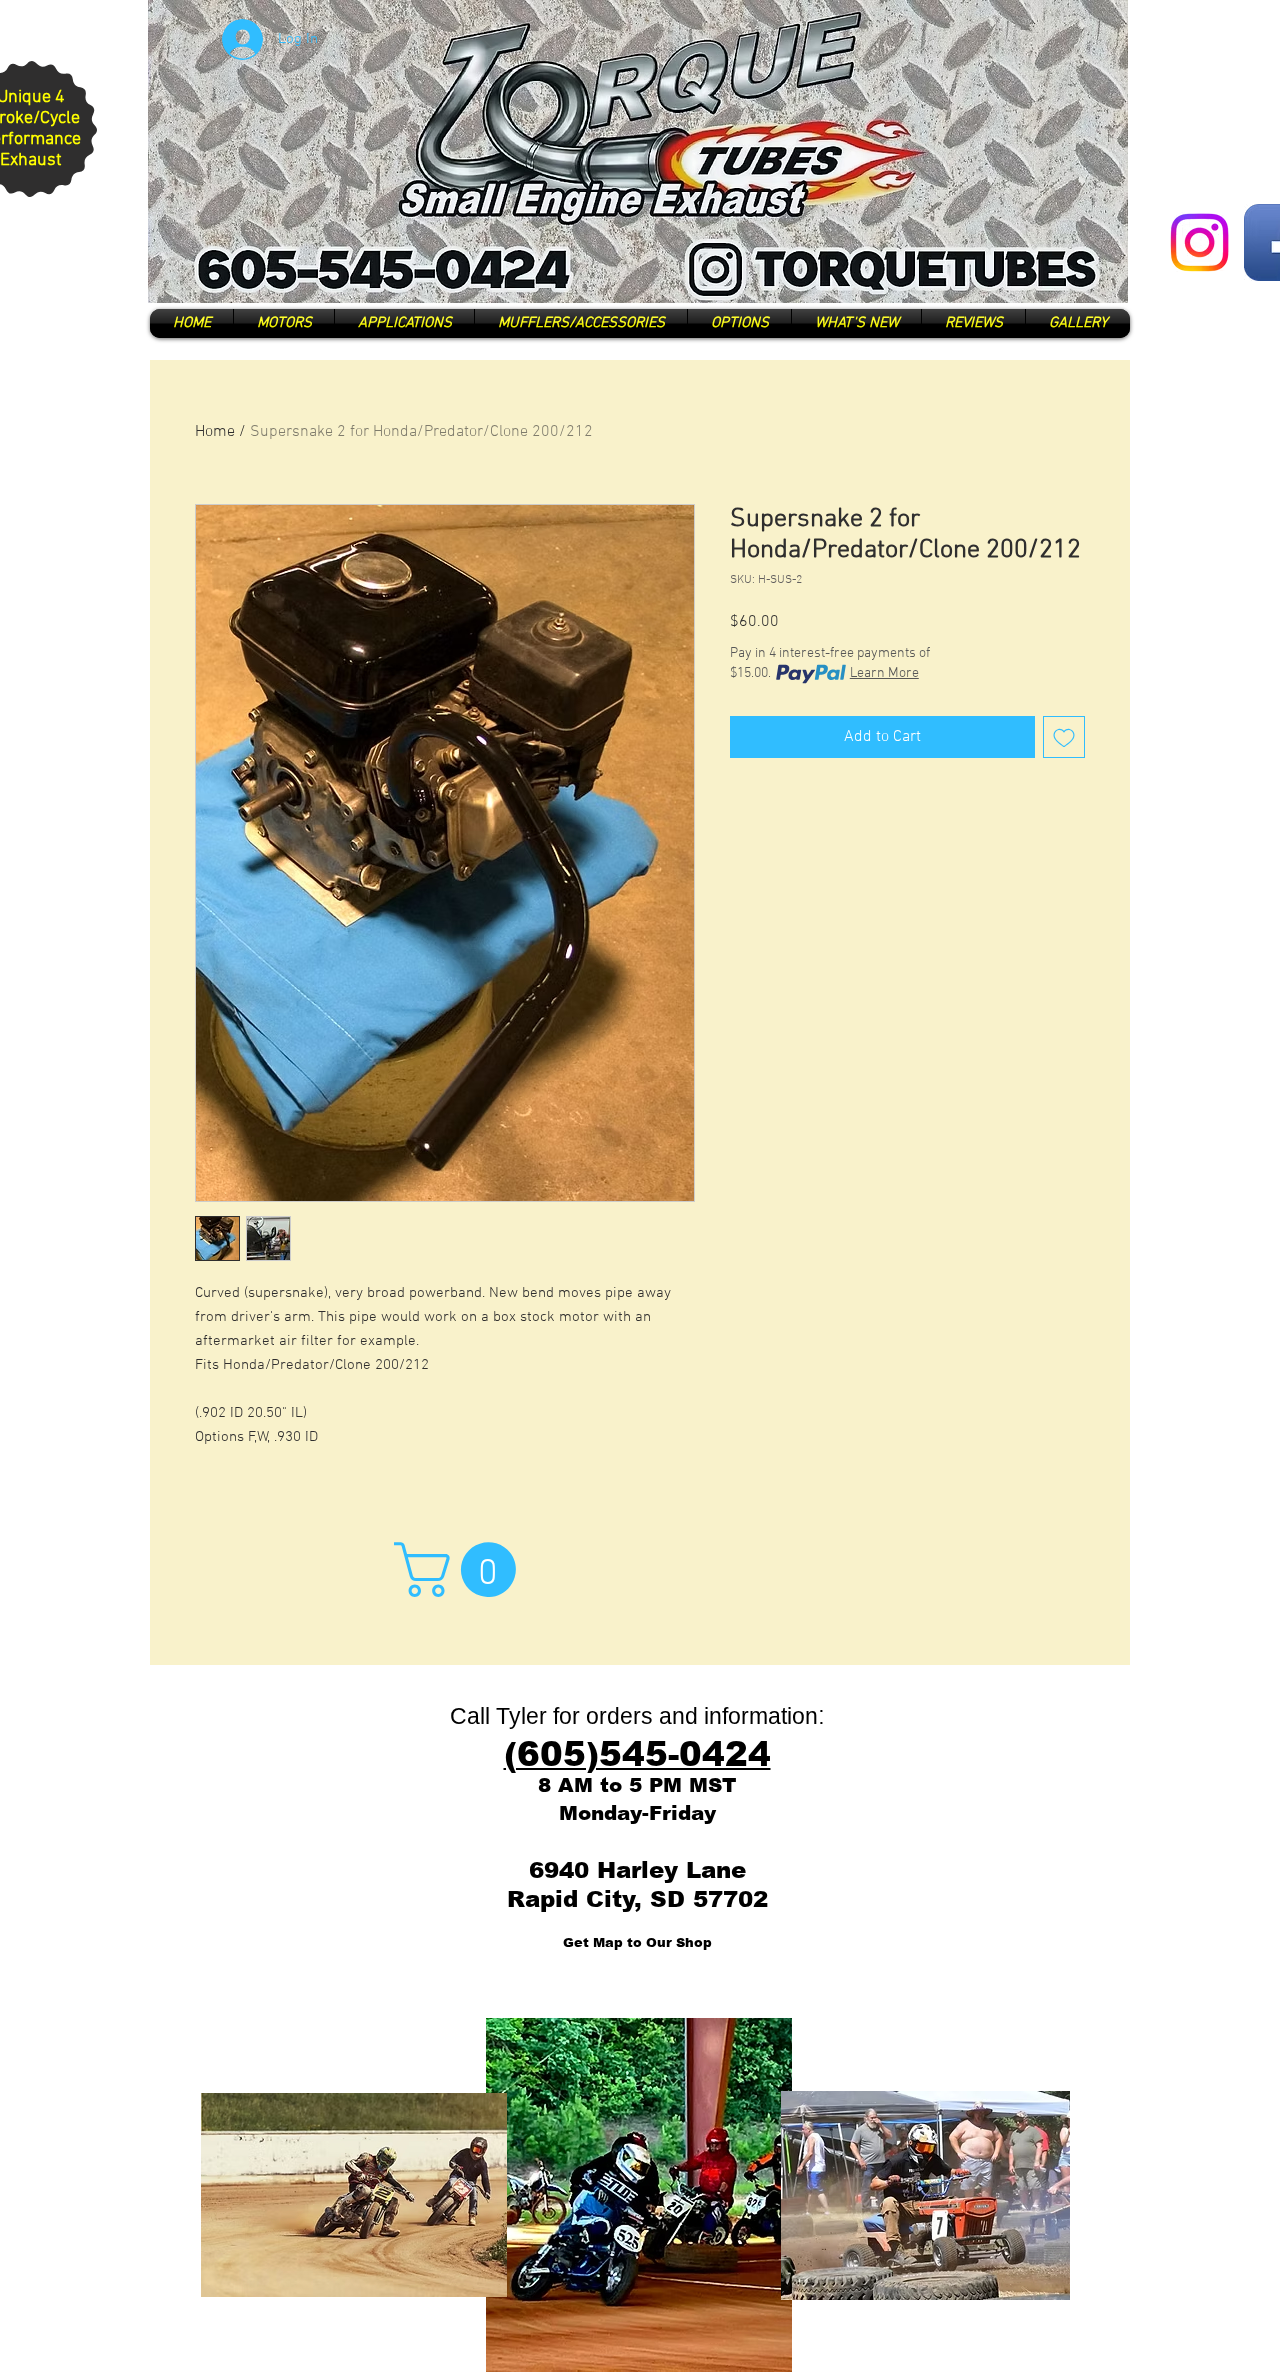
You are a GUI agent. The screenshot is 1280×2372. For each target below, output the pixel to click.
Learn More (884, 673)
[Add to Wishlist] (1064, 737)
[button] (461, 1569)
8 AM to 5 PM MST (637, 1785)
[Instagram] (1199, 242)
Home (215, 432)
